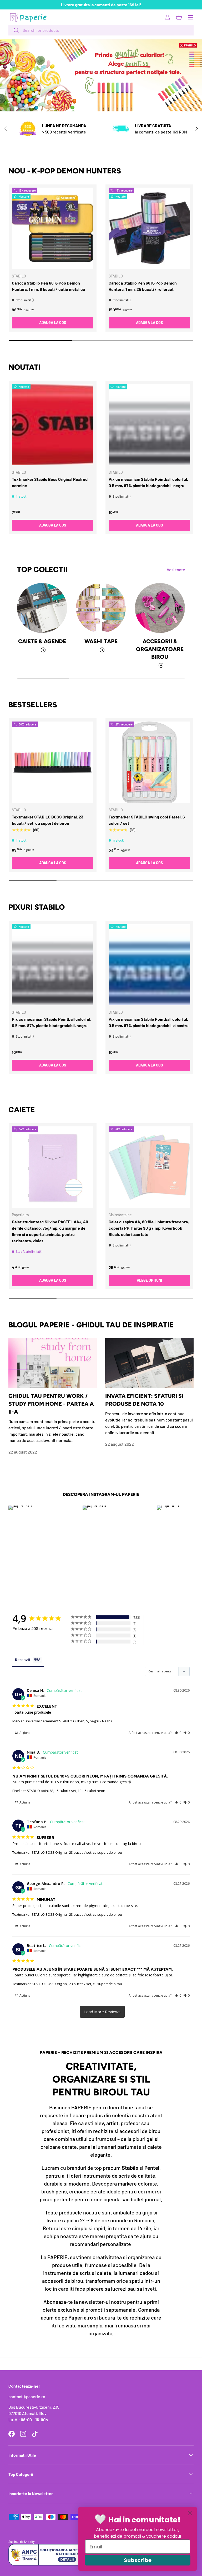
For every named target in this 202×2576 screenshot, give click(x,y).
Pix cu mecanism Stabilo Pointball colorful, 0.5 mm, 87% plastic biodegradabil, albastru (149, 1022)
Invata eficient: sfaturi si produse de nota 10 (144, 1400)
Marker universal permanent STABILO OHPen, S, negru (56, 1721)
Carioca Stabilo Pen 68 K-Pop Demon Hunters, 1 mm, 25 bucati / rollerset (143, 286)
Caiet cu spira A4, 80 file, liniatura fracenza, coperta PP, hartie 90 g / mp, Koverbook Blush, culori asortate (149, 1228)
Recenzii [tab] (22, 1660)
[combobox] (101, 30)
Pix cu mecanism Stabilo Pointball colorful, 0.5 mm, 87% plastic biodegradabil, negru (148, 482)
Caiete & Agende (42, 641)
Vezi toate (176, 570)
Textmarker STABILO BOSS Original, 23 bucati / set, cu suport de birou (48, 820)
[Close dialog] (190, 2513)
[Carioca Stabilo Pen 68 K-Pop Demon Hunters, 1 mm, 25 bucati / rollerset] (149, 228)
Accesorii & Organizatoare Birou (160, 649)
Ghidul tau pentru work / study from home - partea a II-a (51, 1404)
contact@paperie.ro (27, 2396)
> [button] (102, 2012)
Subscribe (138, 2560)
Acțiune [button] (25, 1733)
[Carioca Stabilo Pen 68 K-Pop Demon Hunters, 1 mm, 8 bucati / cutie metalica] (53, 228)
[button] (179, 17)
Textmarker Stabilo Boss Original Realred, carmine (50, 482)
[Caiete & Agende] (42, 608)
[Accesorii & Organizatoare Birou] (160, 608)
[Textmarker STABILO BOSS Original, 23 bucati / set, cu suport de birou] (53, 762)
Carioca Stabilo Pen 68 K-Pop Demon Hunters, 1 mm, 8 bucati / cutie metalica (48, 286)
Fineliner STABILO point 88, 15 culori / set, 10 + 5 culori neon (59, 1791)
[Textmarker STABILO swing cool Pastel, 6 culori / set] (149, 762)
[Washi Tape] (101, 608)
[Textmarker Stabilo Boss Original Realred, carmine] (53, 425)
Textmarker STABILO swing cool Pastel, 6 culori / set (147, 820)
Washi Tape (101, 641)
